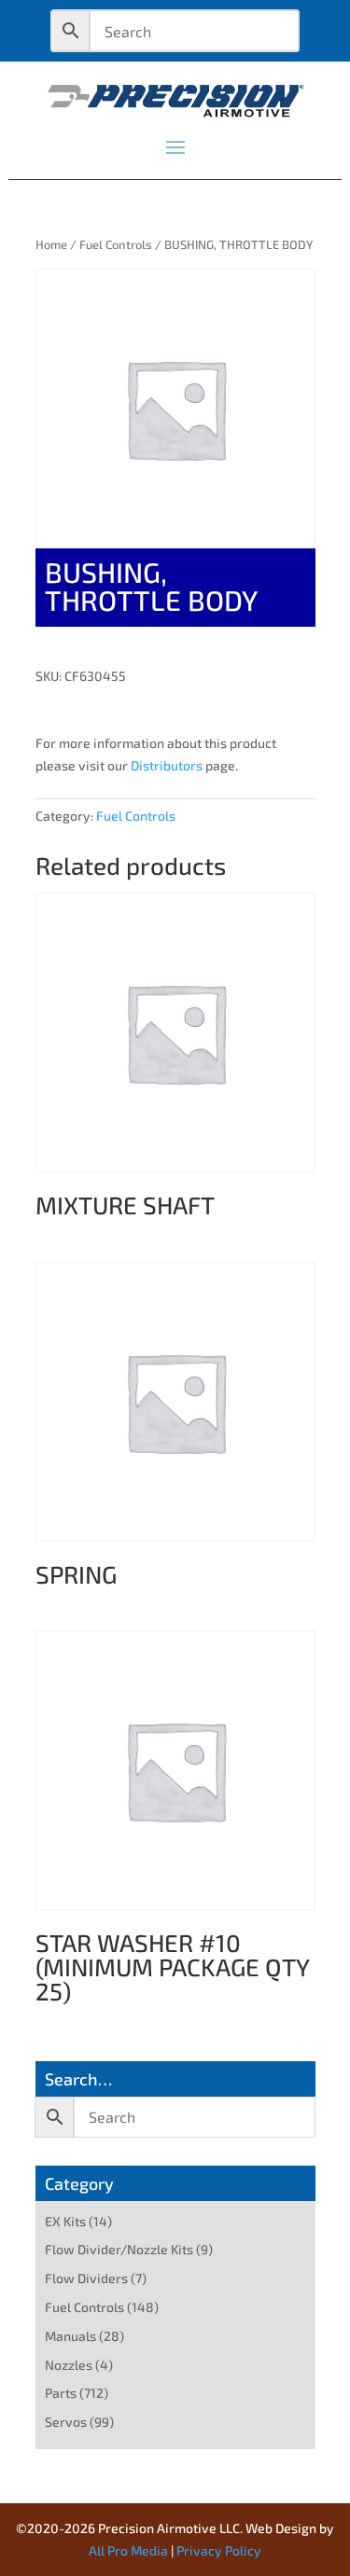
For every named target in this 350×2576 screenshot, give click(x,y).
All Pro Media (128, 2550)
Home (51, 244)
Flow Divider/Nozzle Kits (119, 2249)
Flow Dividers (86, 2278)
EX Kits (65, 2221)
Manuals (70, 2336)
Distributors (167, 765)
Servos (66, 2422)
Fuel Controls (116, 244)
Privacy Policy (219, 2550)
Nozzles (69, 2365)
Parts (61, 2393)
